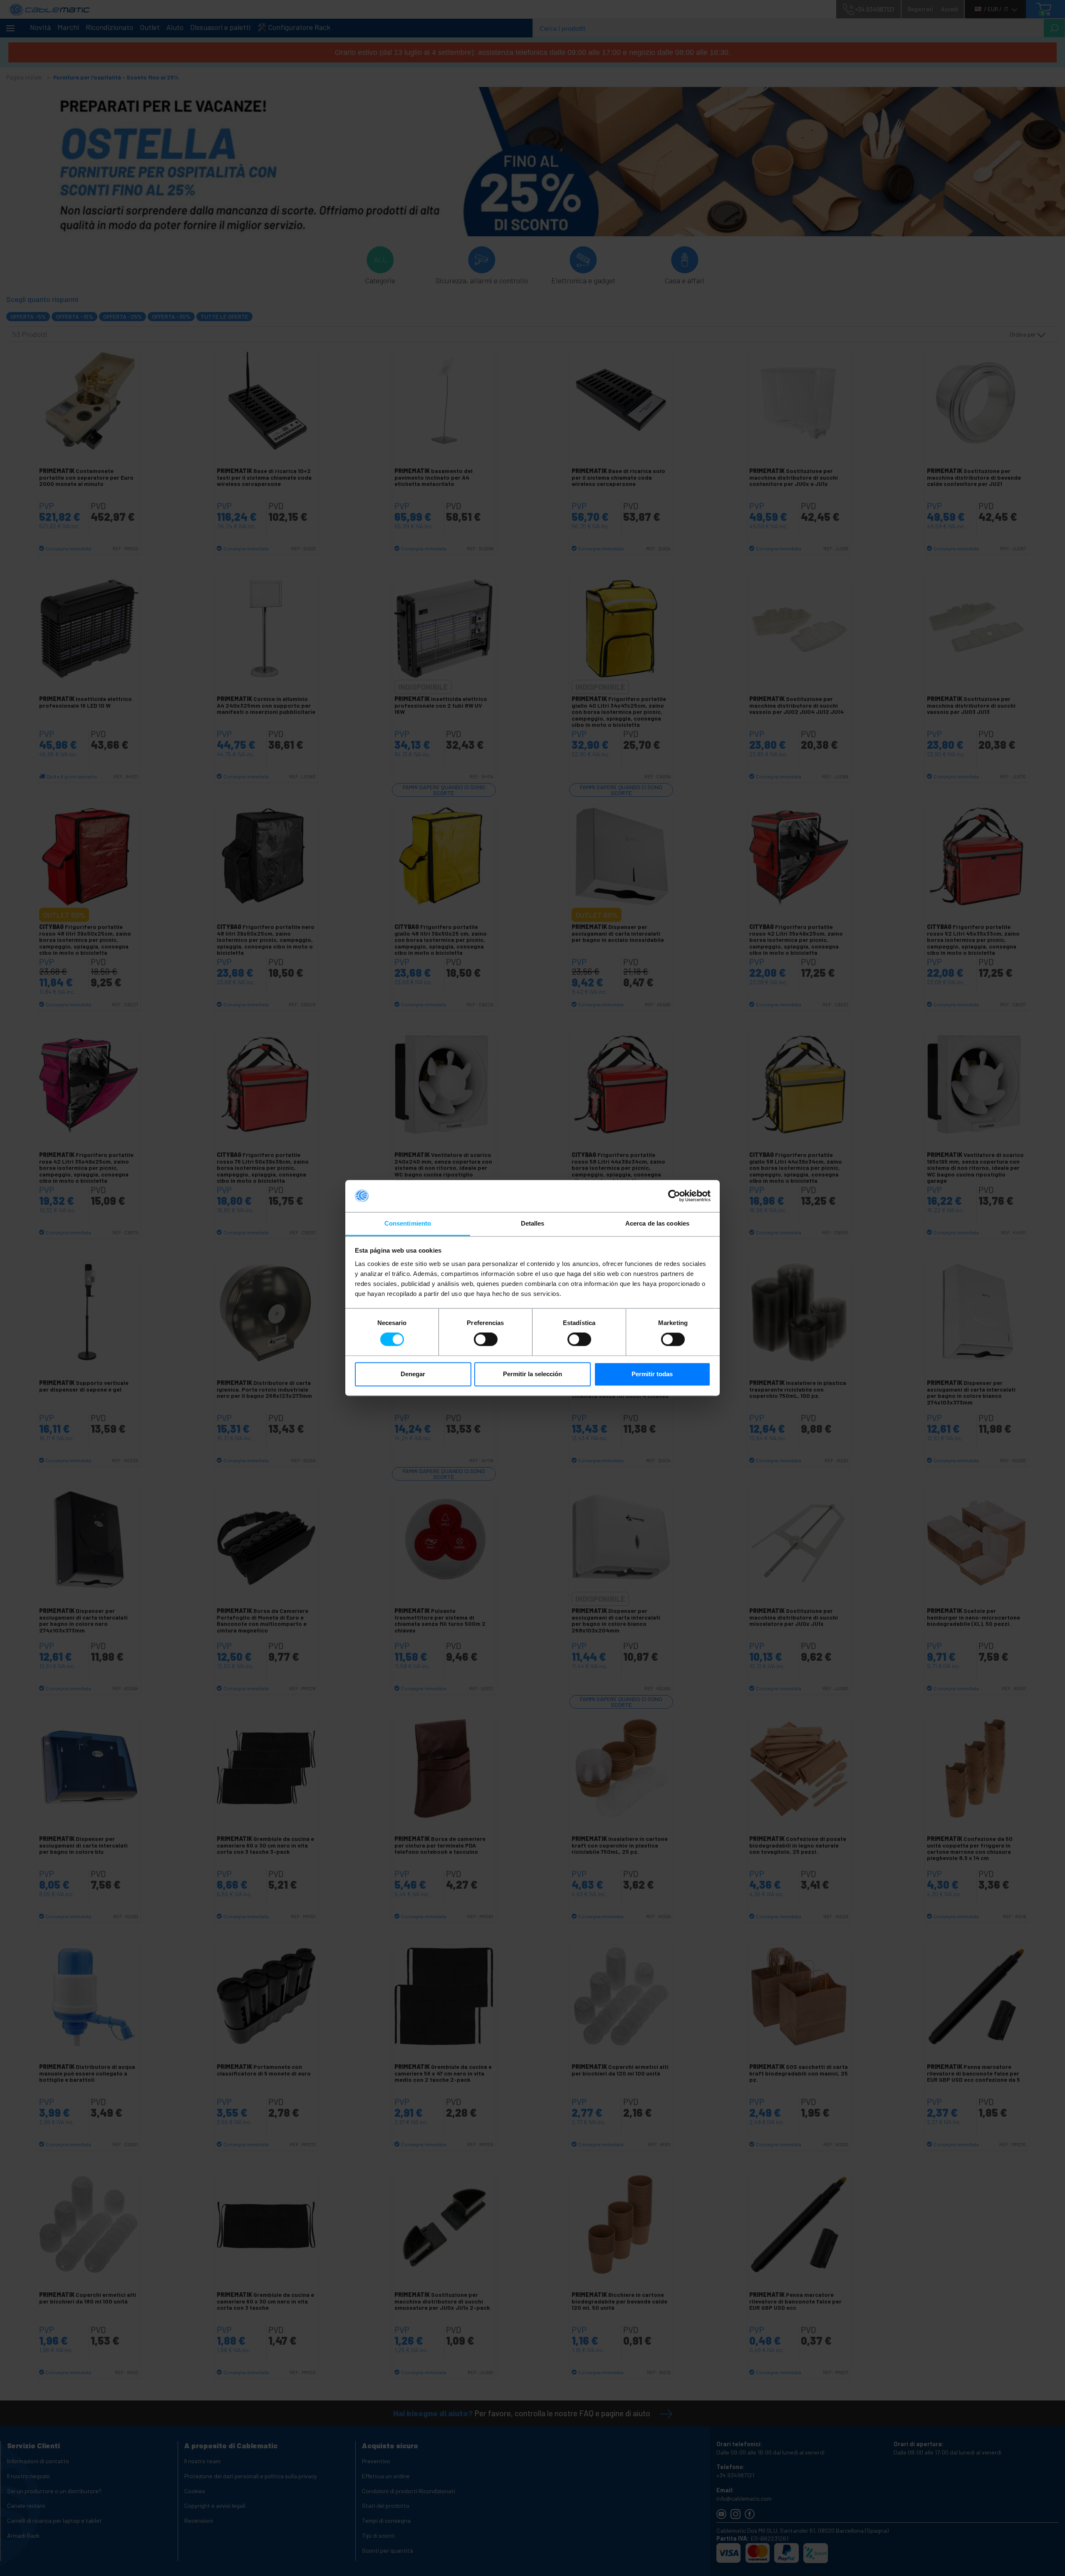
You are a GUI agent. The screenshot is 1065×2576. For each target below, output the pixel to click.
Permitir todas (652, 1374)
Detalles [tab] (533, 1223)
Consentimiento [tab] (408, 1223)
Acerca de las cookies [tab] (657, 1223)
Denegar (413, 1374)
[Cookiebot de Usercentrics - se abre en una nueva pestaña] (674, 1196)
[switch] (486, 1340)
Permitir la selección (532, 1374)
